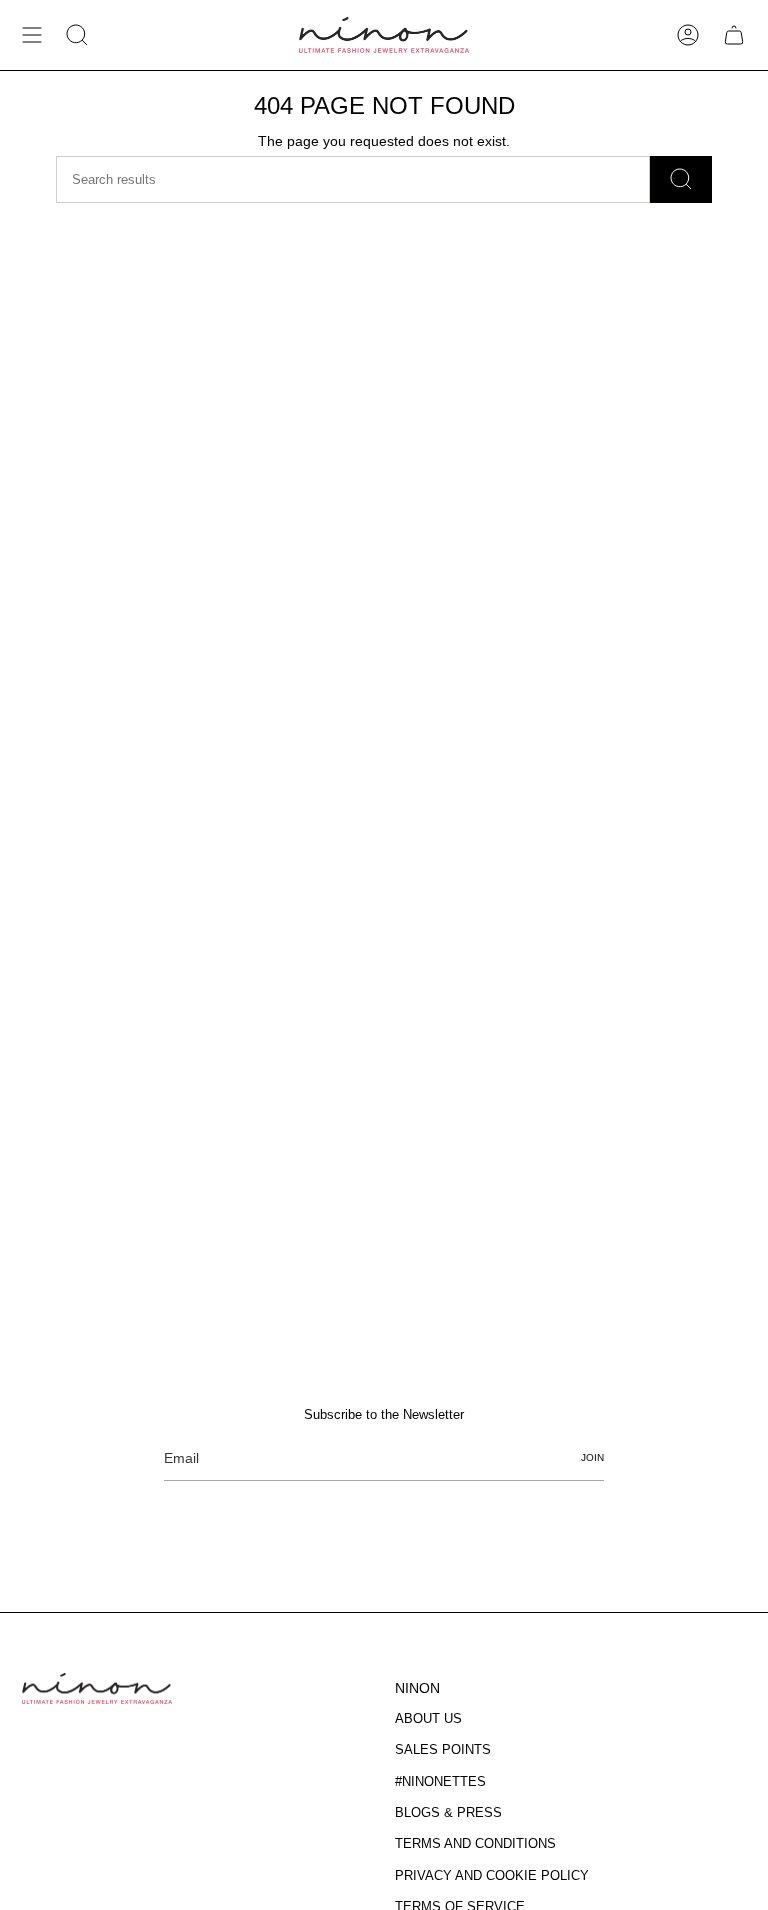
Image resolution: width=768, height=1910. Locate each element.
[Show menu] (32, 35)
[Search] (681, 179)
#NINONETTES (440, 1781)
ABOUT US (428, 1718)
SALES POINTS (443, 1749)
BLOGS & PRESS (448, 1812)
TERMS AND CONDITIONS (475, 1843)
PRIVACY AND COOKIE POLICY (492, 1875)
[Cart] (734, 35)
